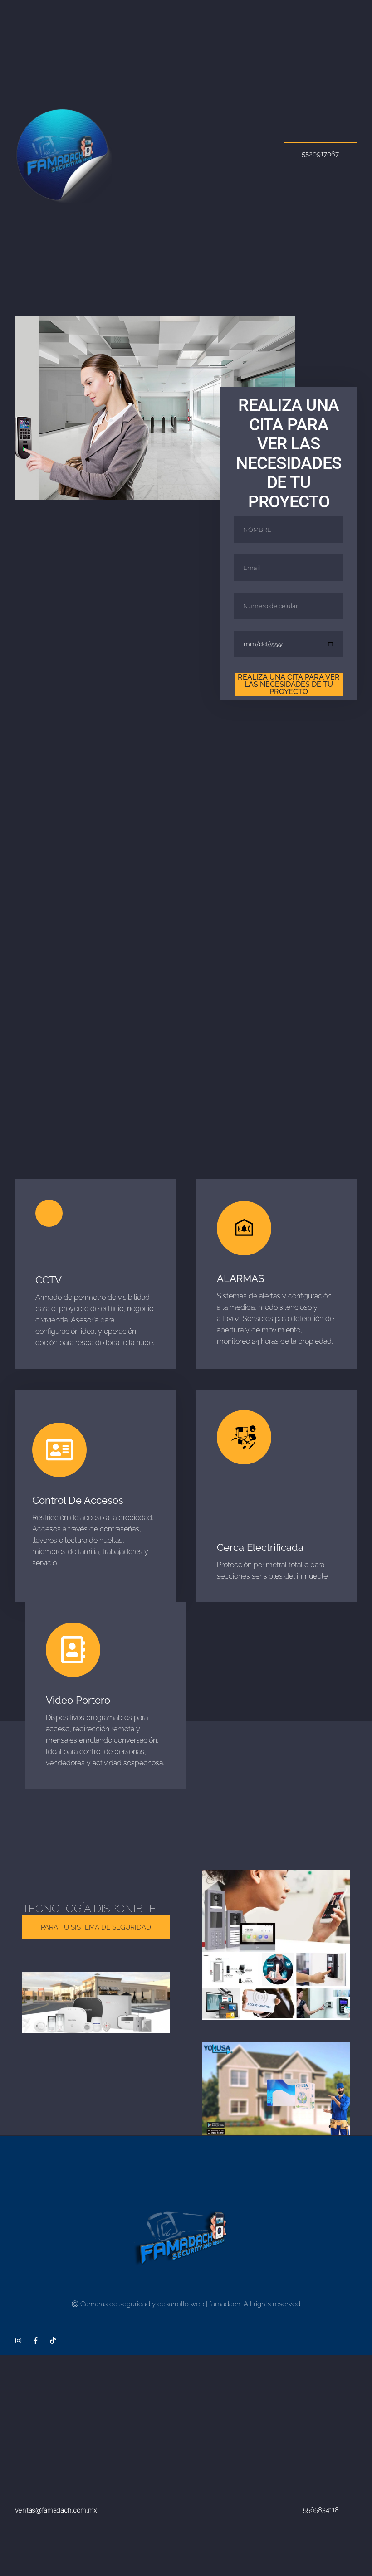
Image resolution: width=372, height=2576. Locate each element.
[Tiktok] (53, 2340)
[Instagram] (18, 2340)
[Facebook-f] (36, 2340)
